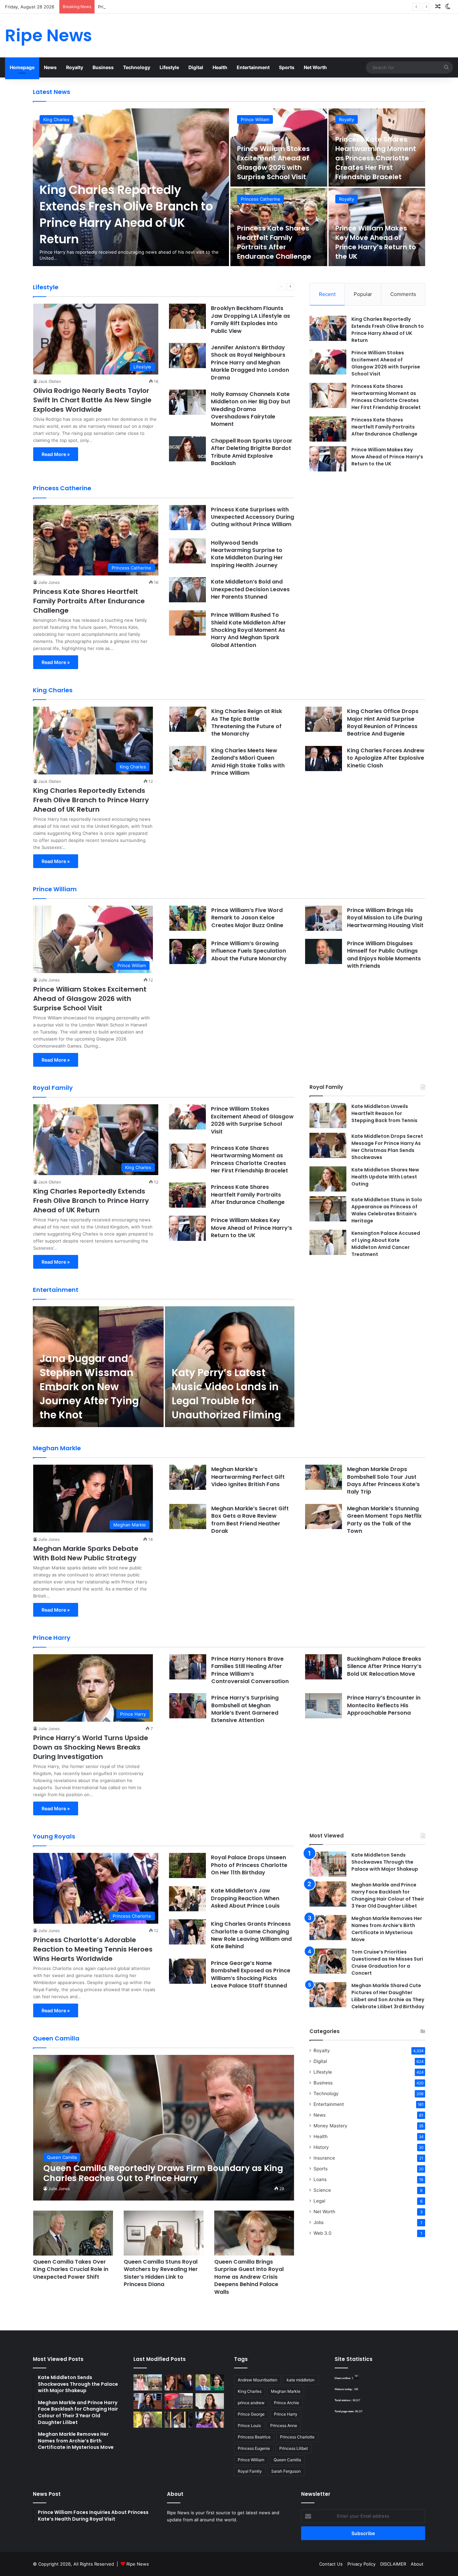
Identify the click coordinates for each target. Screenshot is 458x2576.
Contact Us (331, 2564)
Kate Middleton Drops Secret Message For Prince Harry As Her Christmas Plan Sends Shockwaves (387, 1147)
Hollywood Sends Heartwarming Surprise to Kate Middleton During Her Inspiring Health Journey (247, 554)
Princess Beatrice (254, 2437)
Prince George (251, 2414)
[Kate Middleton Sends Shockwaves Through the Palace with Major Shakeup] (328, 1864)
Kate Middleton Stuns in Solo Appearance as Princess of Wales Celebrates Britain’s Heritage (387, 1210)
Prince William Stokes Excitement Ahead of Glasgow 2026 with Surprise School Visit (273, 163)
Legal (319, 2201)
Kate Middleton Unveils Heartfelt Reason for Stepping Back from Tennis (384, 1113)
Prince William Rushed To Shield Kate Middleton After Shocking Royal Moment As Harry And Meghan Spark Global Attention (248, 630)
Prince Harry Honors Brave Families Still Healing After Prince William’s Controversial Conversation (250, 1670)
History (321, 2147)
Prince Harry (286, 2414)
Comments (403, 294)
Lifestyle (169, 67)
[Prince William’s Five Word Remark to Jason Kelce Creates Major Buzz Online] (188, 918)
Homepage (22, 67)
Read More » (56, 454)
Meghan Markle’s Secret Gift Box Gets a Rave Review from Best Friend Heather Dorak (250, 1520)
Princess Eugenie (254, 2448)
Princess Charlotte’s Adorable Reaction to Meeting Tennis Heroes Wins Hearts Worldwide (93, 1949)
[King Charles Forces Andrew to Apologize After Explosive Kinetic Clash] (324, 759)
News (50, 67)
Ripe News (138, 2564)
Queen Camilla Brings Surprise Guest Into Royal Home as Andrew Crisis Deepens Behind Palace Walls (249, 2277)
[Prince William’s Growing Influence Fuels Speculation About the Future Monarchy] (188, 951)
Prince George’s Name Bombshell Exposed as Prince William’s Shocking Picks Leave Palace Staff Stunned (251, 1974)
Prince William (255, 119)
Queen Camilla (287, 2460)
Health (220, 67)
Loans (320, 2179)
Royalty (75, 67)
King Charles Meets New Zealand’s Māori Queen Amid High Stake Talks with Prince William (248, 762)
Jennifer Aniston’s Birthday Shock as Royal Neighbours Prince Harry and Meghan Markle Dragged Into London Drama (250, 363)
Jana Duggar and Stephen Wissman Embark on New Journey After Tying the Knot (89, 1387)
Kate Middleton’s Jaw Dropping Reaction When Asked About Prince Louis (245, 1898)
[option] (229, 187)
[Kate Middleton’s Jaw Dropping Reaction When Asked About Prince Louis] (187, 1899)
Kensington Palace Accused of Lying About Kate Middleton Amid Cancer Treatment (386, 1244)
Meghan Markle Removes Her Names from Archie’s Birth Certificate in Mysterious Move (387, 1929)
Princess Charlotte (297, 2437)
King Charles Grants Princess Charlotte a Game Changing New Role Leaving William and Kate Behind (251, 1935)
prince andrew (251, 2403)
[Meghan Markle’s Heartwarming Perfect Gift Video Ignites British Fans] (188, 1477)
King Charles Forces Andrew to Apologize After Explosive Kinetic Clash (386, 758)
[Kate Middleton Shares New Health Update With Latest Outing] (328, 1179)
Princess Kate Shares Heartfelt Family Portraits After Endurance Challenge (274, 242)
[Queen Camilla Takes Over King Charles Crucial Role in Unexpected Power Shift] (73, 2233)
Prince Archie (287, 2403)
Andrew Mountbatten (257, 2380)
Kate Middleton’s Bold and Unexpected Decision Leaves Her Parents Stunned (250, 589)
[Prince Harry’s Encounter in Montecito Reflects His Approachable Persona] (324, 1706)
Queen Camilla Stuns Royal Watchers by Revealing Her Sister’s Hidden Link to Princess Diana (161, 2273)
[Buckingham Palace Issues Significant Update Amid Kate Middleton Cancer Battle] (179, 2401)
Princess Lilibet (294, 2448)
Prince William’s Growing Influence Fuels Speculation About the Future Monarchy (249, 951)
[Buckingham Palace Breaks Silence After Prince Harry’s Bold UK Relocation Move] (324, 1667)
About (417, 2564)
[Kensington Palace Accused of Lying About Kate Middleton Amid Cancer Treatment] (328, 1242)
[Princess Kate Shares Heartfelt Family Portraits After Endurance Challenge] (328, 429)
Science (322, 2190)
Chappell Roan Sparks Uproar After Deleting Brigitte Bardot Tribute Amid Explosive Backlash (252, 452)
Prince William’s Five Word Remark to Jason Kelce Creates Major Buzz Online (247, 918)
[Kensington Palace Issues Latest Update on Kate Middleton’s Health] (148, 2401)
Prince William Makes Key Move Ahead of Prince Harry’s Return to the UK (376, 242)
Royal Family (250, 2471)
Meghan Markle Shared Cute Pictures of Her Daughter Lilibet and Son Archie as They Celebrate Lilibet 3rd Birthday (388, 1996)
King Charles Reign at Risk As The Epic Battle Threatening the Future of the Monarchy (247, 722)
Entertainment (253, 67)
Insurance (324, 2158)
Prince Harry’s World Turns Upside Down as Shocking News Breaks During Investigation (91, 1747)
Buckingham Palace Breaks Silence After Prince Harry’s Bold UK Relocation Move (384, 1666)
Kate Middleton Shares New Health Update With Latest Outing (385, 1177)
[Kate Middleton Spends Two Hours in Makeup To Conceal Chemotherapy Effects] (179, 2420)
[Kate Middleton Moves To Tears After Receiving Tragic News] (148, 2420)
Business (103, 67)
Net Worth (315, 67)
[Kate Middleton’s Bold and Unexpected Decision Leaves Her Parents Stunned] (187, 590)
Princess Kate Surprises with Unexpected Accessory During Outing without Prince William (252, 517)
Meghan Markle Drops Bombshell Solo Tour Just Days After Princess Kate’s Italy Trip (383, 1480)
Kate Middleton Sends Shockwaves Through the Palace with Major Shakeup (385, 1862)
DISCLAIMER (393, 2564)
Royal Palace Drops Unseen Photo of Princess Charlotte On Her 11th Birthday (249, 1865)
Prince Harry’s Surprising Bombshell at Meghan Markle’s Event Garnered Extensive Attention (245, 1709)
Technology (137, 67)
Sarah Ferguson (286, 2471)
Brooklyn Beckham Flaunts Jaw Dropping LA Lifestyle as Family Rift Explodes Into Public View (250, 319)
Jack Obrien (50, 381)
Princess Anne (284, 2426)
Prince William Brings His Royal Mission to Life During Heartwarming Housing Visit (385, 918)
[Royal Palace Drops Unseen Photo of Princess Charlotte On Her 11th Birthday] (187, 1865)
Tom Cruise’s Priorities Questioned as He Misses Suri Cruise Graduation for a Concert (387, 1962)
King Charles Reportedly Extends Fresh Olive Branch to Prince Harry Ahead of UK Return (126, 214)
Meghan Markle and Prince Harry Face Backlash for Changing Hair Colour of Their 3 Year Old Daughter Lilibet (388, 1895)
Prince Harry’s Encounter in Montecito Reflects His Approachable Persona (384, 1705)
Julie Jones (49, 582)
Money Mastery (330, 2126)
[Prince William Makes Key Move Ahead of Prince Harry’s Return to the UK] (328, 459)
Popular (363, 294)
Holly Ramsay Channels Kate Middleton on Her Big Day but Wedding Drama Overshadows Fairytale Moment (251, 409)
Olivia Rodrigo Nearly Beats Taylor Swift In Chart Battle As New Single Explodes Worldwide (92, 400)
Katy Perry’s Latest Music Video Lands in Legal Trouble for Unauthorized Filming (226, 1394)
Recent (327, 294)
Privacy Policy (361, 2564)
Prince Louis (249, 2426)
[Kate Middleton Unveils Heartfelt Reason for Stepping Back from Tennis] (328, 1116)
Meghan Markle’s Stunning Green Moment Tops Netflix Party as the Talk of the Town (384, 1520)
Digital (196, 67)
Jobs (319, 2222)
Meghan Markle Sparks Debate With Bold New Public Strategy (86, 1553)
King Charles (56, 119)
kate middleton (301, 2380)
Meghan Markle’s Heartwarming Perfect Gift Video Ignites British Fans (248, 1477)
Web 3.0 (323, 2233)
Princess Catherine (261, 199)
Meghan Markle (286, 2391)
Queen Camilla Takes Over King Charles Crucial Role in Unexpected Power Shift (71, 2269)
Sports (287, 67)
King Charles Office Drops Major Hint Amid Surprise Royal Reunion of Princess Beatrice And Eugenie (383, 722)
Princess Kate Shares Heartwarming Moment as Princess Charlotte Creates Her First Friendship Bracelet (208, 7)
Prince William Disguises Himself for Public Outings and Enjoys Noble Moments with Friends (384, 955)
